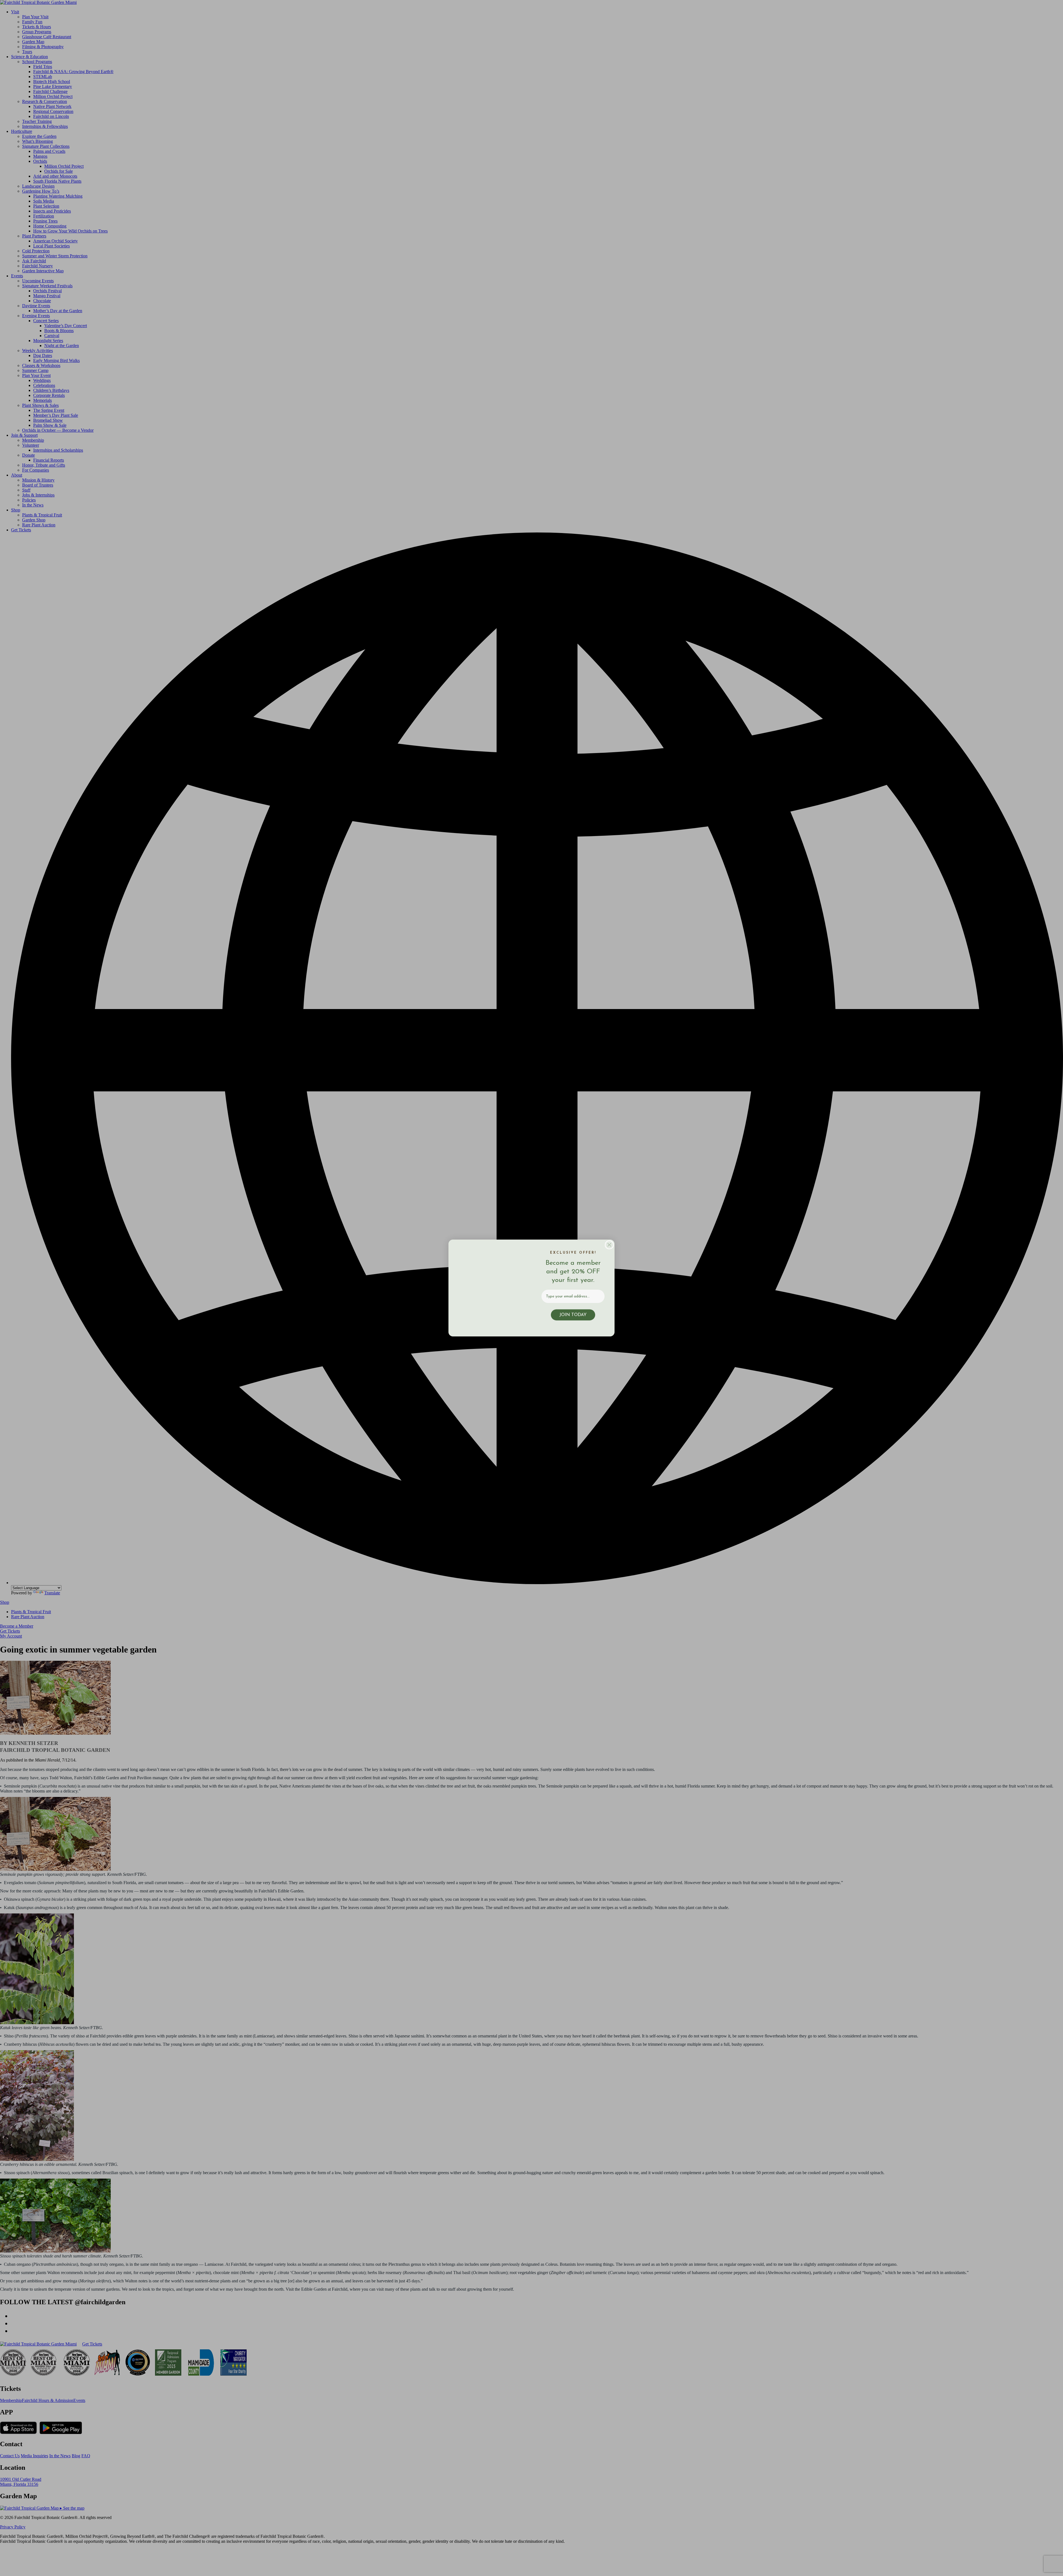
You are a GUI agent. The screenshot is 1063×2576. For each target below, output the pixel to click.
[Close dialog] (609, 1240)
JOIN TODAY (573, 1315)
